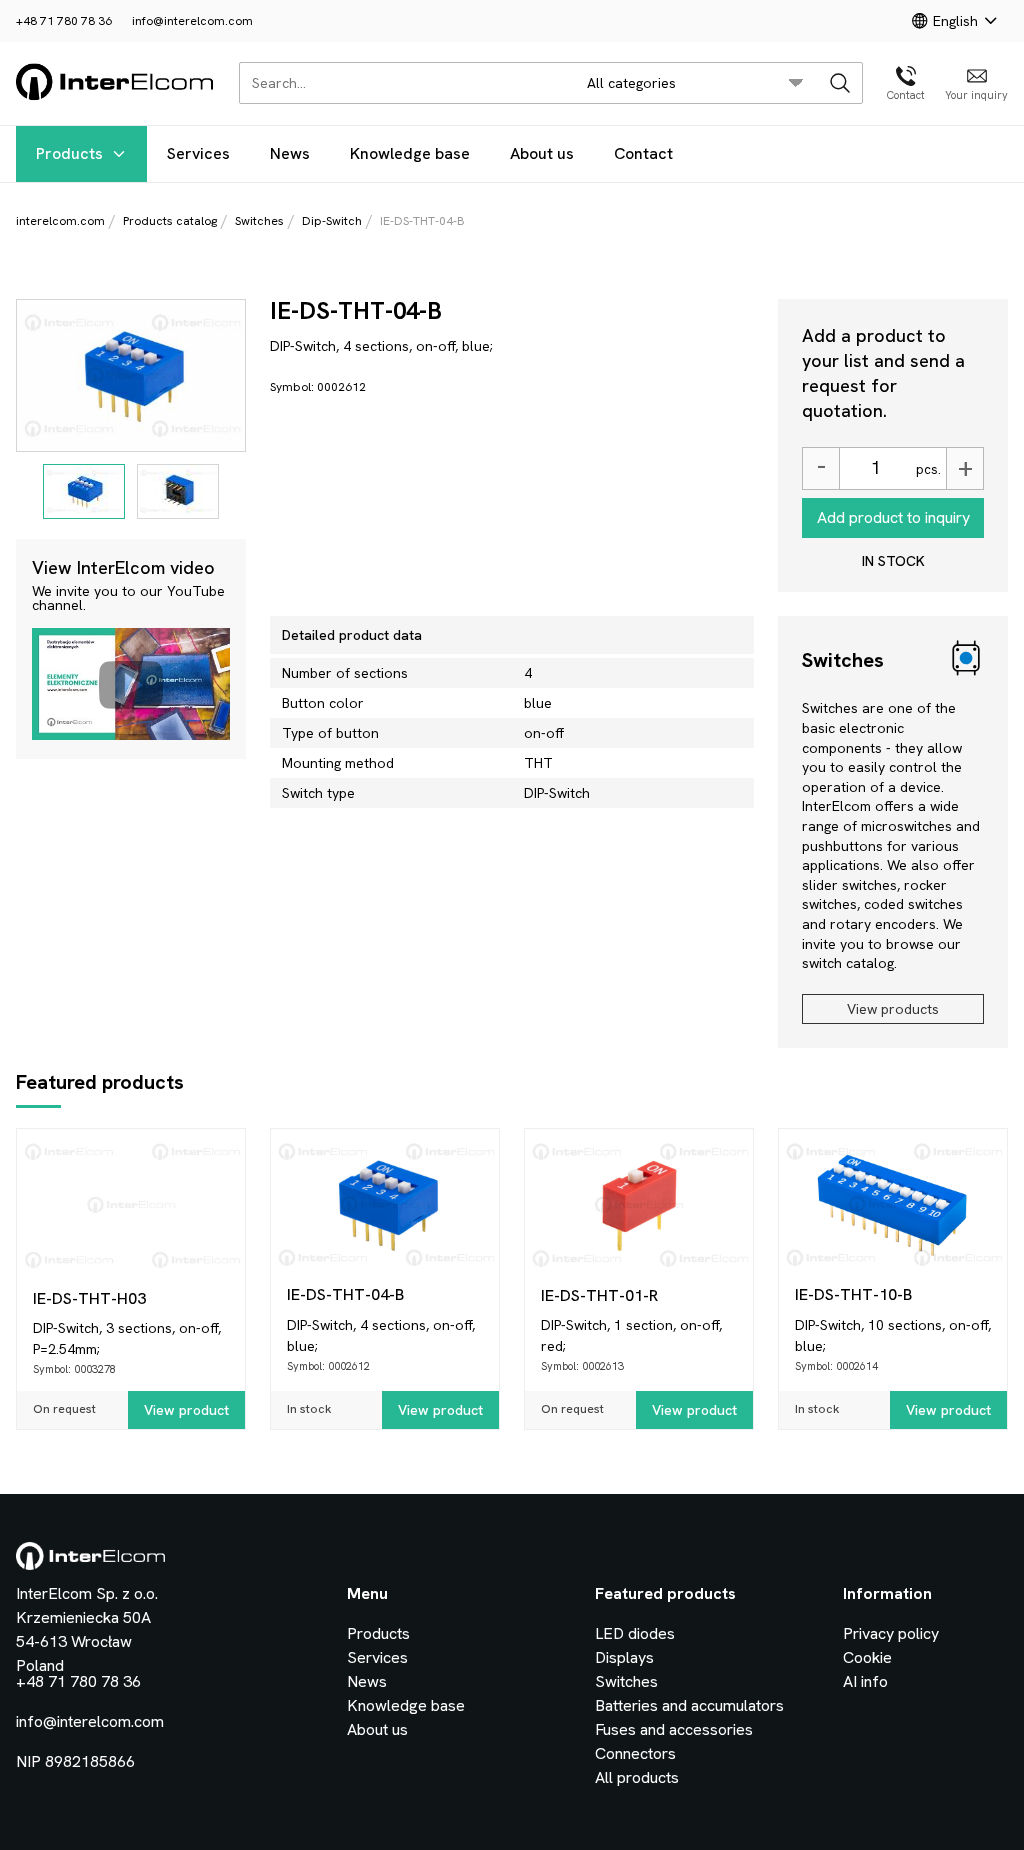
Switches (259, 221)
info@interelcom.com (192, 21)
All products (637, 1777)
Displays (624, 1657)
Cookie (867, 1657)
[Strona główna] (115, 96)
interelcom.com (60, 221)
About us (542, 153)
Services (198, 153)
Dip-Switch (332, 221)
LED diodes (635, 1633)
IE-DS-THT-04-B (345, 1294)
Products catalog (170, 221)
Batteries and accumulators (689, 1705)
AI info (865, 1681)
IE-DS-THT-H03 (89, 1298)
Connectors (635, 1753)
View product (186, 1410)
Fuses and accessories (674, 1729)
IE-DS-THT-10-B (853, 1294)
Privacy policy (891, 1633)
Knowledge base (410, 153)
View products (893, 1009)
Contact (643, 153)
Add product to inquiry (893, 517)
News (290, 153)
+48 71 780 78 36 (64, 21)
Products (69, 153)
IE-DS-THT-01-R (599, 1295)
